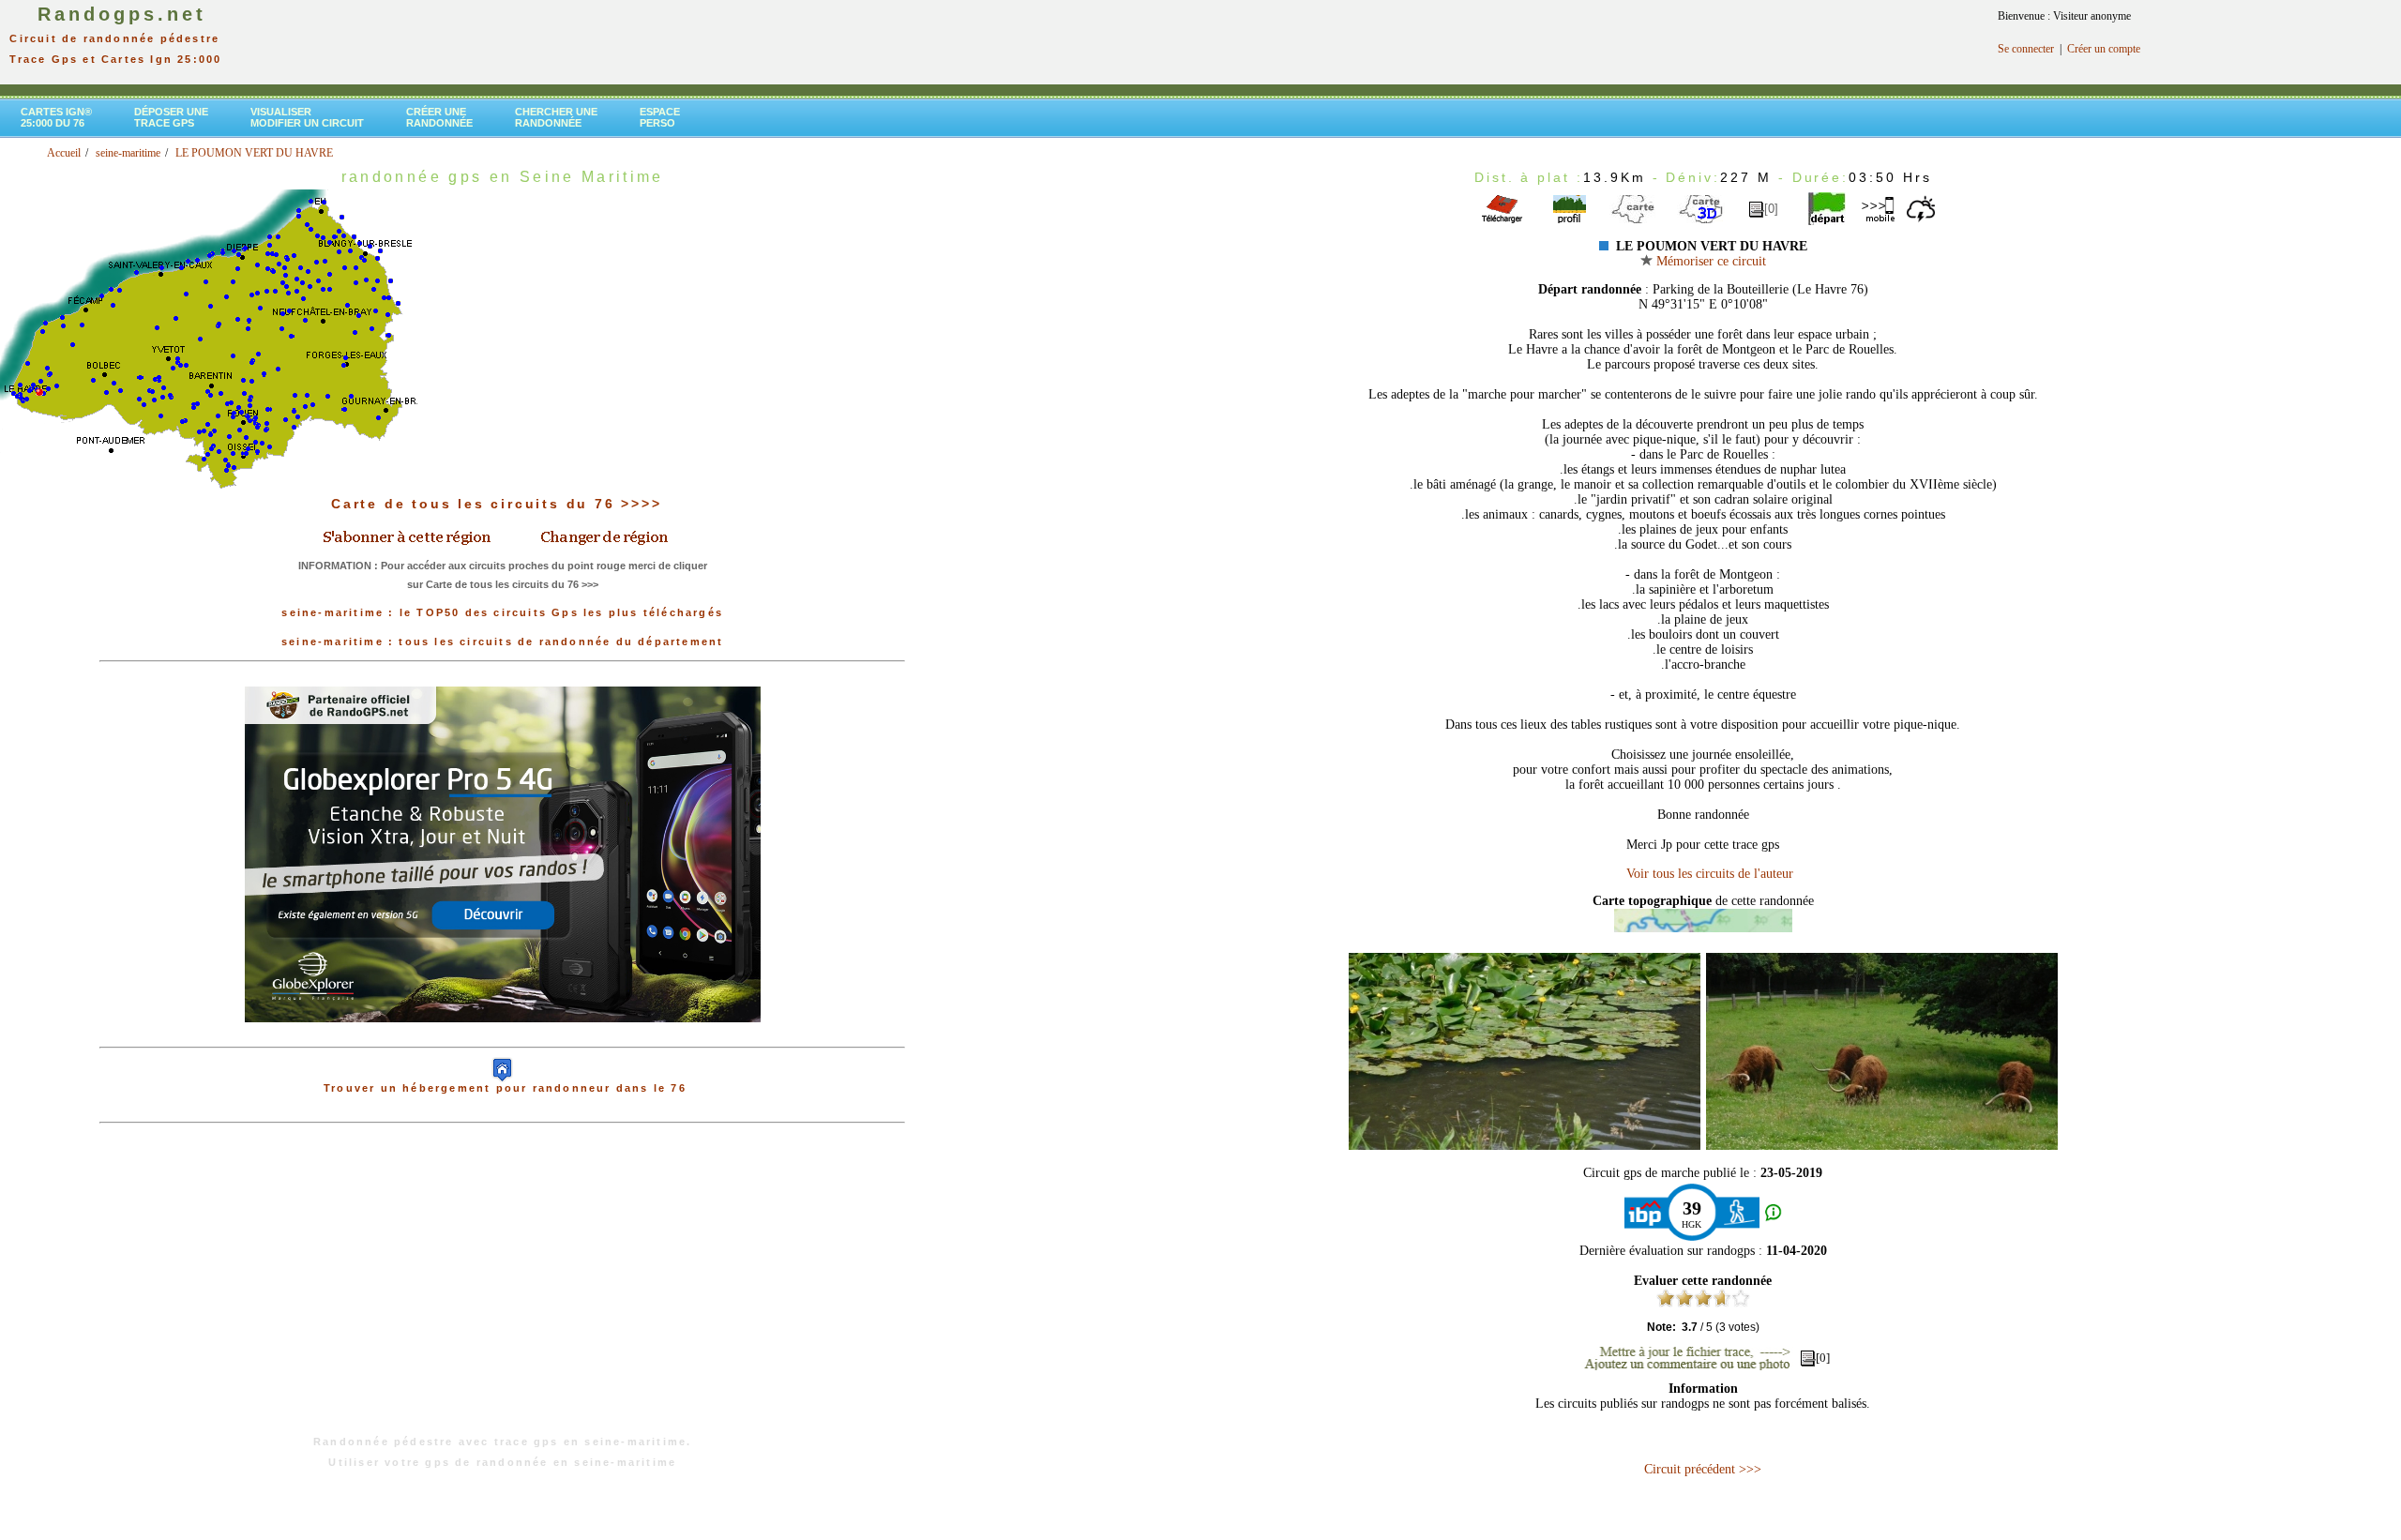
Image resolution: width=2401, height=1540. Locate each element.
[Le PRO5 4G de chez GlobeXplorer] (503, 1037)
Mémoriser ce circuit (1709, 261)
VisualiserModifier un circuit (307, 117)
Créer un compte (2104, 49)
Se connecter (2026, 49)
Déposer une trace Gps (171, 117)
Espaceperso (660, 117)
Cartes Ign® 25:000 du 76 (56, 117)
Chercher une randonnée (556, 117)
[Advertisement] (503, 1289)
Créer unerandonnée (439, 117)
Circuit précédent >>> (1703, 1469)
